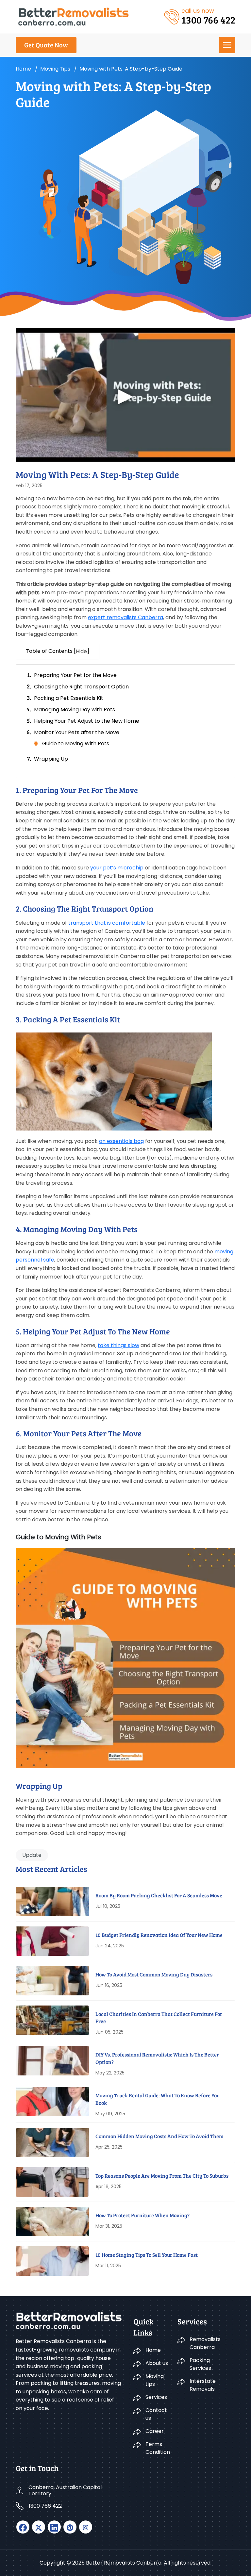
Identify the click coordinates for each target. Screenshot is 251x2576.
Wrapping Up (51, 759)
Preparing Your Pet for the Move (75, 675)
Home (23, 69)
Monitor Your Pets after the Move (77, 732)
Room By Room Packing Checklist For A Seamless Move (159, 1895)
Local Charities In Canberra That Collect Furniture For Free (159, 2017)
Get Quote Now (46, 45)
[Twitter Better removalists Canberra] (39, 2527)
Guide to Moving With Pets (76, 743)
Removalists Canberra (205, 2343)
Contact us (156, 2414)
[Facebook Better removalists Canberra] (23, 2527)
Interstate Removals (203, 2385)
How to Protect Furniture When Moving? (142, 2215)
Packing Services (200, 2364)
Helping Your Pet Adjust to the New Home (87, 721)
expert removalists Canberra (125, 617)
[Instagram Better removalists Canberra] (86, 2527)
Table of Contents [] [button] (58, 651)
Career (155, 2431)
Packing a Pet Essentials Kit (69, 698)
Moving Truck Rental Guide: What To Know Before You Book (158, 2099)
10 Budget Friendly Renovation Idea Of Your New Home (159, 1935)
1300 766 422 (45, 2506)
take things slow (118, 1345)
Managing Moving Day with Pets (75, 710)
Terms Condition (158, 2448)
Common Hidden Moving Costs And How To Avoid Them (159, 2136)
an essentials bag (121, 1141)
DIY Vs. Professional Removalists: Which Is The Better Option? (157, 2058)
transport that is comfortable (107, 923)
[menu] (227, 45)
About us (157, 2363)
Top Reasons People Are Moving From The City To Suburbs (162, 2176)
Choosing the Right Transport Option (81, 687)
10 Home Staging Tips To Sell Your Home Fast (147, 2255)
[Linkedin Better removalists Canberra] (54, 2527)
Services (156, 2397)
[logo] (73, 16)
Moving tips (55, 69)
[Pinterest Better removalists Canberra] (70, 2527)
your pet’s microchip (117, 868)
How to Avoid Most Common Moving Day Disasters (154, 1974)
